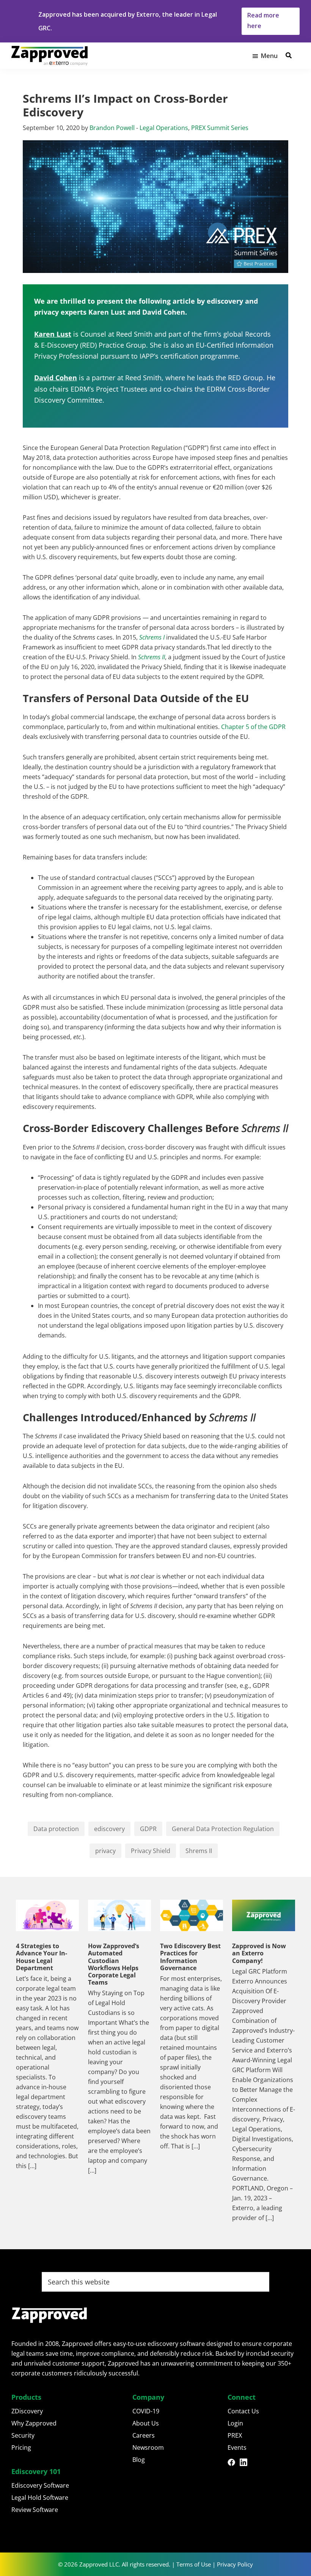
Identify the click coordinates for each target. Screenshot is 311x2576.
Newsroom (148, 2447)
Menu (269, 56)
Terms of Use (194, 2564)
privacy (105, 1851)
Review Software (35, 2510)
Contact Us (243, 2411)
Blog (139, 2460)
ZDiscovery (27, 2411)
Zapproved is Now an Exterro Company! (259, 1953)
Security (23, 2435)
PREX (235, 2435)
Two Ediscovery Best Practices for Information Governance (190, 1957)
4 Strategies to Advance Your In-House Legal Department (42, 1957)
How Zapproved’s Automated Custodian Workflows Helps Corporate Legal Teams (114, 1964)
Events (237, 2447)
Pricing (21, 2447)
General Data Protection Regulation (223, 1829)
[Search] (289, 55)
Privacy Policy (235, 2564)
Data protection (56, 1829)
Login (235, 2423)
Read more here (263, 20)
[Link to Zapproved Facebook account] (234, 2463)
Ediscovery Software (40, 2485)
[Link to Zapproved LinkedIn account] (246, 2463)
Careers (144, 2435)
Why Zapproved (34, 2423)
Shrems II (199, 1851)
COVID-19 (146, 2411)
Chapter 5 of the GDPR (253, 727)
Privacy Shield (151, 1851)
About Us (146, 2423)
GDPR (148, 1829)
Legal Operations (164, 128)
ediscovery (109, 1829)
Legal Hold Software (40, 2498)
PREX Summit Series (220, 128)
